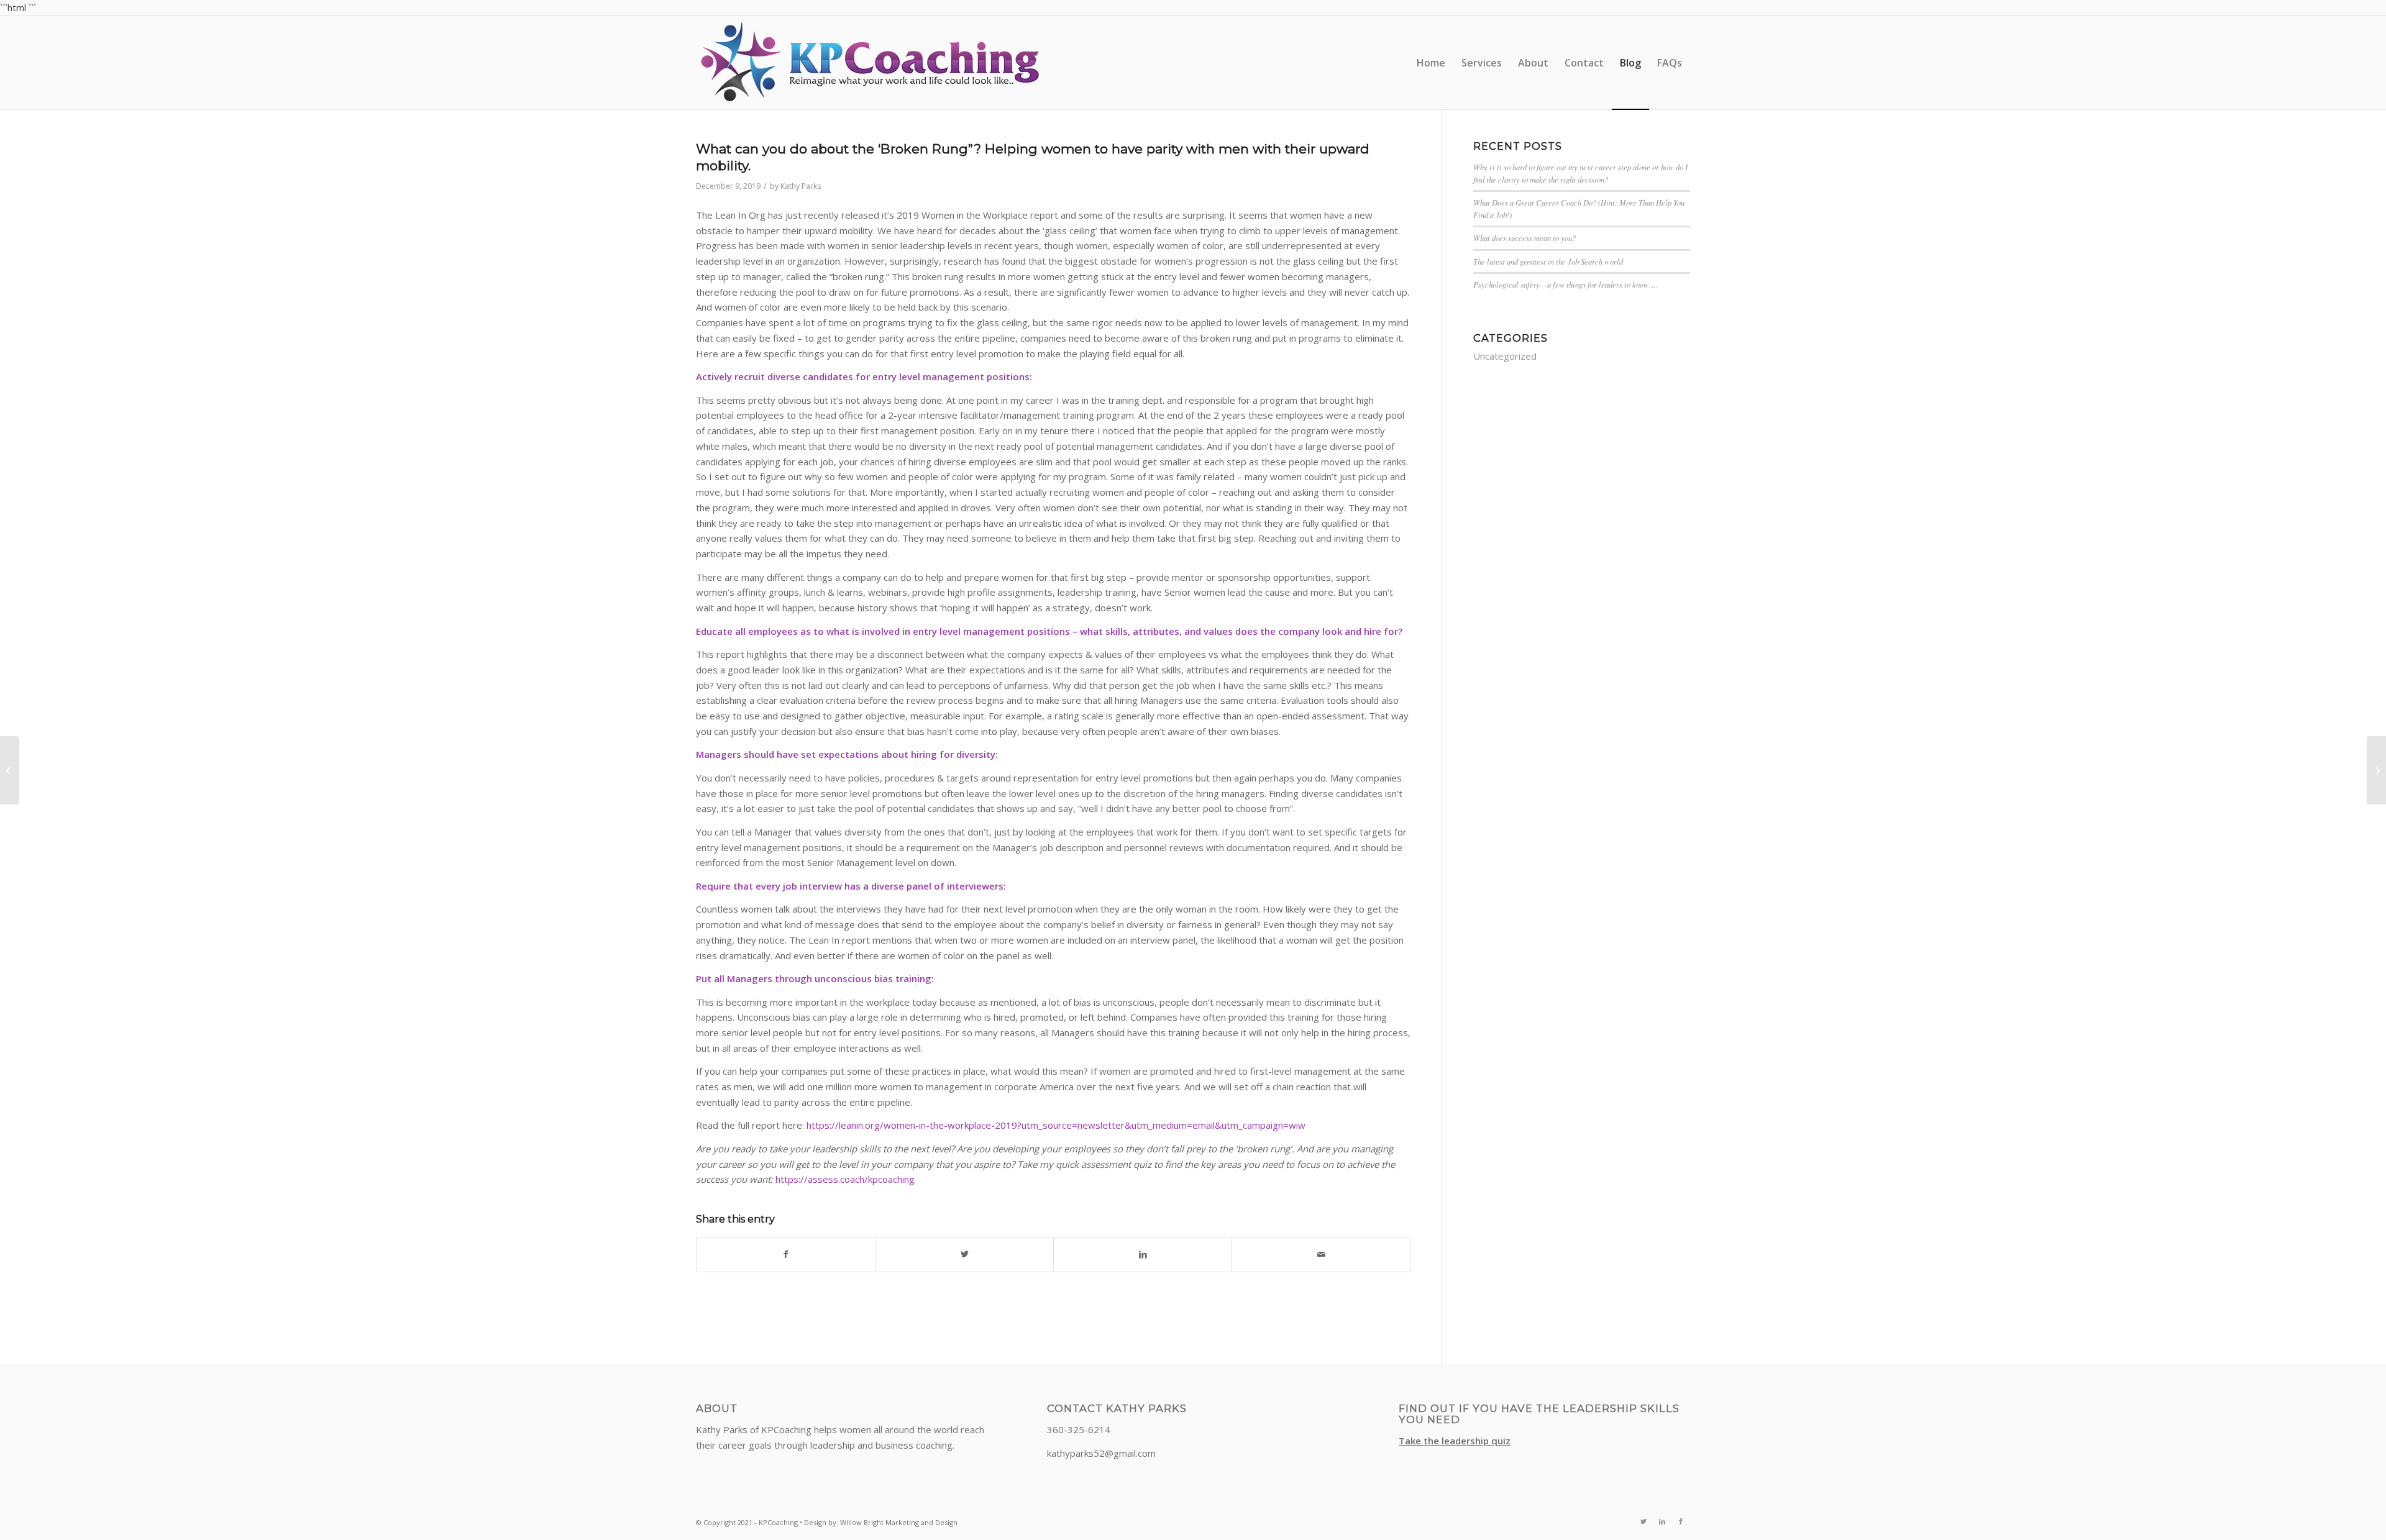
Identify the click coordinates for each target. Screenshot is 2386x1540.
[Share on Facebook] (786, 1255)
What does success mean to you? (1524, 238)
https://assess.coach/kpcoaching (845, 1179)
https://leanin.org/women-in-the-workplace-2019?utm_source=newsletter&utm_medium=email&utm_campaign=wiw (1056, 1125)
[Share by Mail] (1321, 1255)
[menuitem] (1431, 63)
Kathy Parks (801, 186)
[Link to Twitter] (1643, 1521)
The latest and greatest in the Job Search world (1548, 261)
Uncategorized (1505, 356)
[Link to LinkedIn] (1662, 1521)
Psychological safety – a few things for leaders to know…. (1566, 284)
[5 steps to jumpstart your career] (10, 770)
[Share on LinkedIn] (1143, 1255)
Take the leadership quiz (1455, 1441)
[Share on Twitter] (964, 1255)
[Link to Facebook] (1681, 1521)
